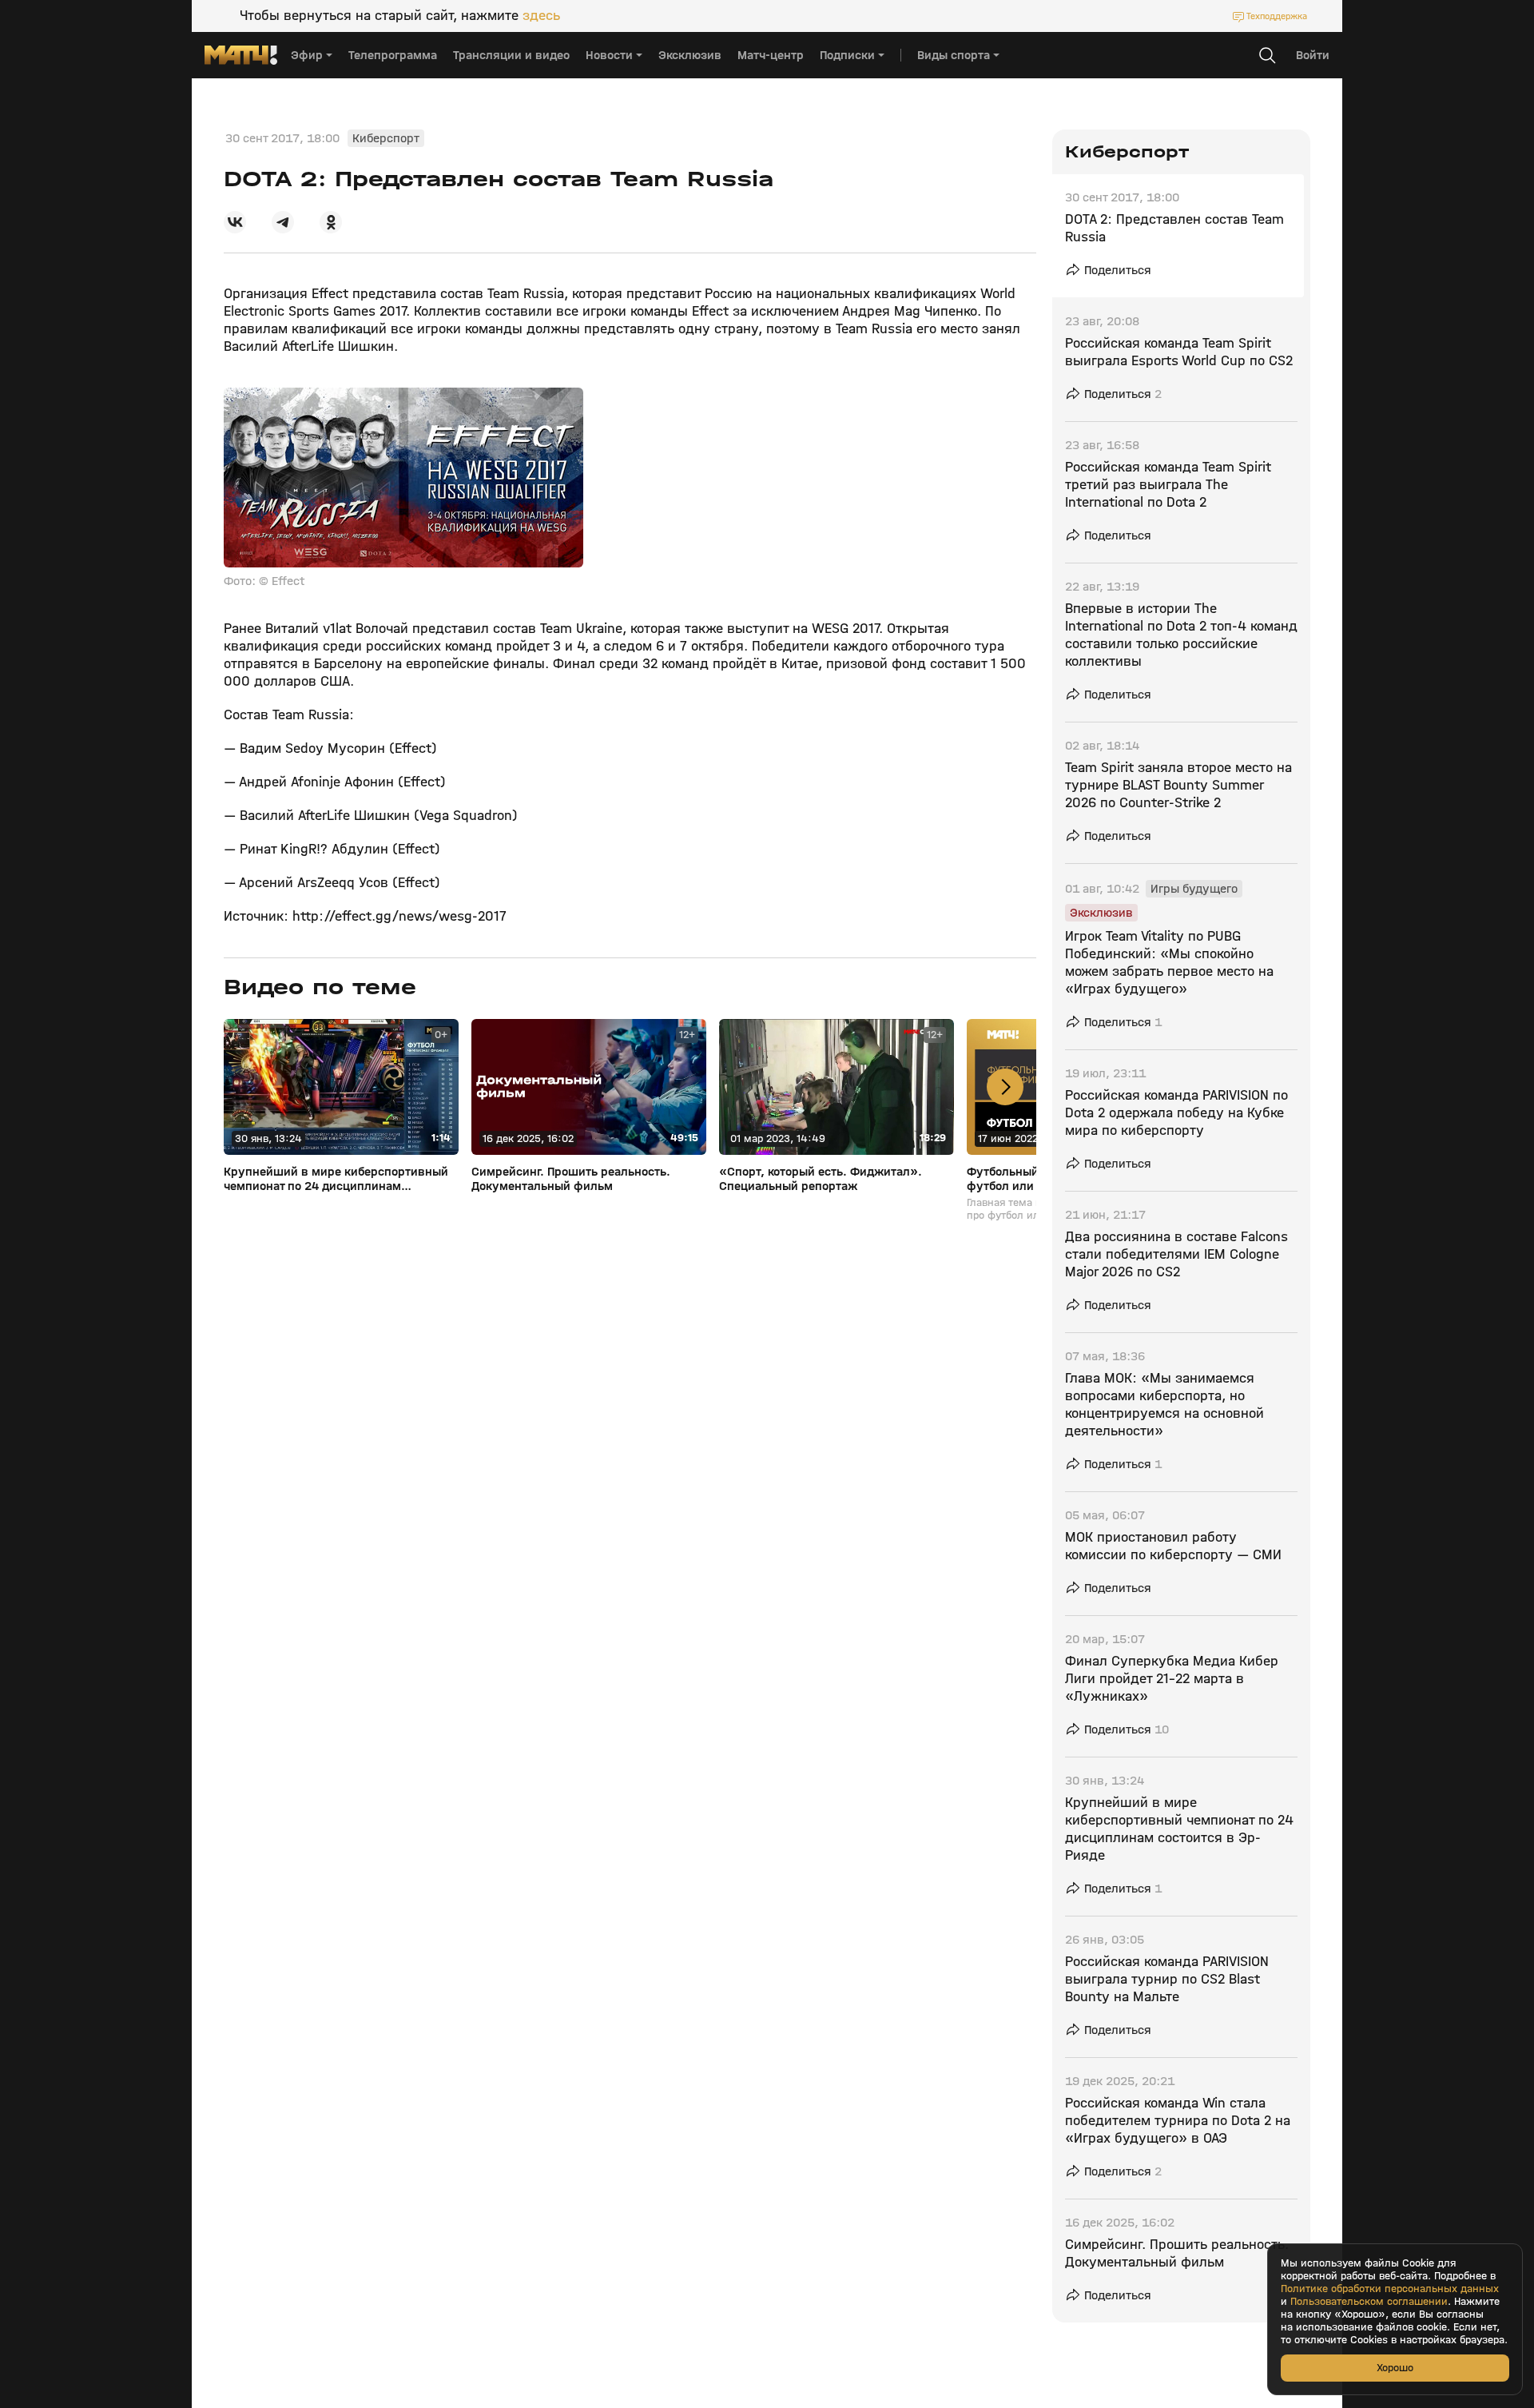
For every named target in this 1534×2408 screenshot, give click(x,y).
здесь (541, 16)
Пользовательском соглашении (1369, 2302)
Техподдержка (1277, 16)
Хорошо (1395, 2368)
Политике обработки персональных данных (1390, 2289)
